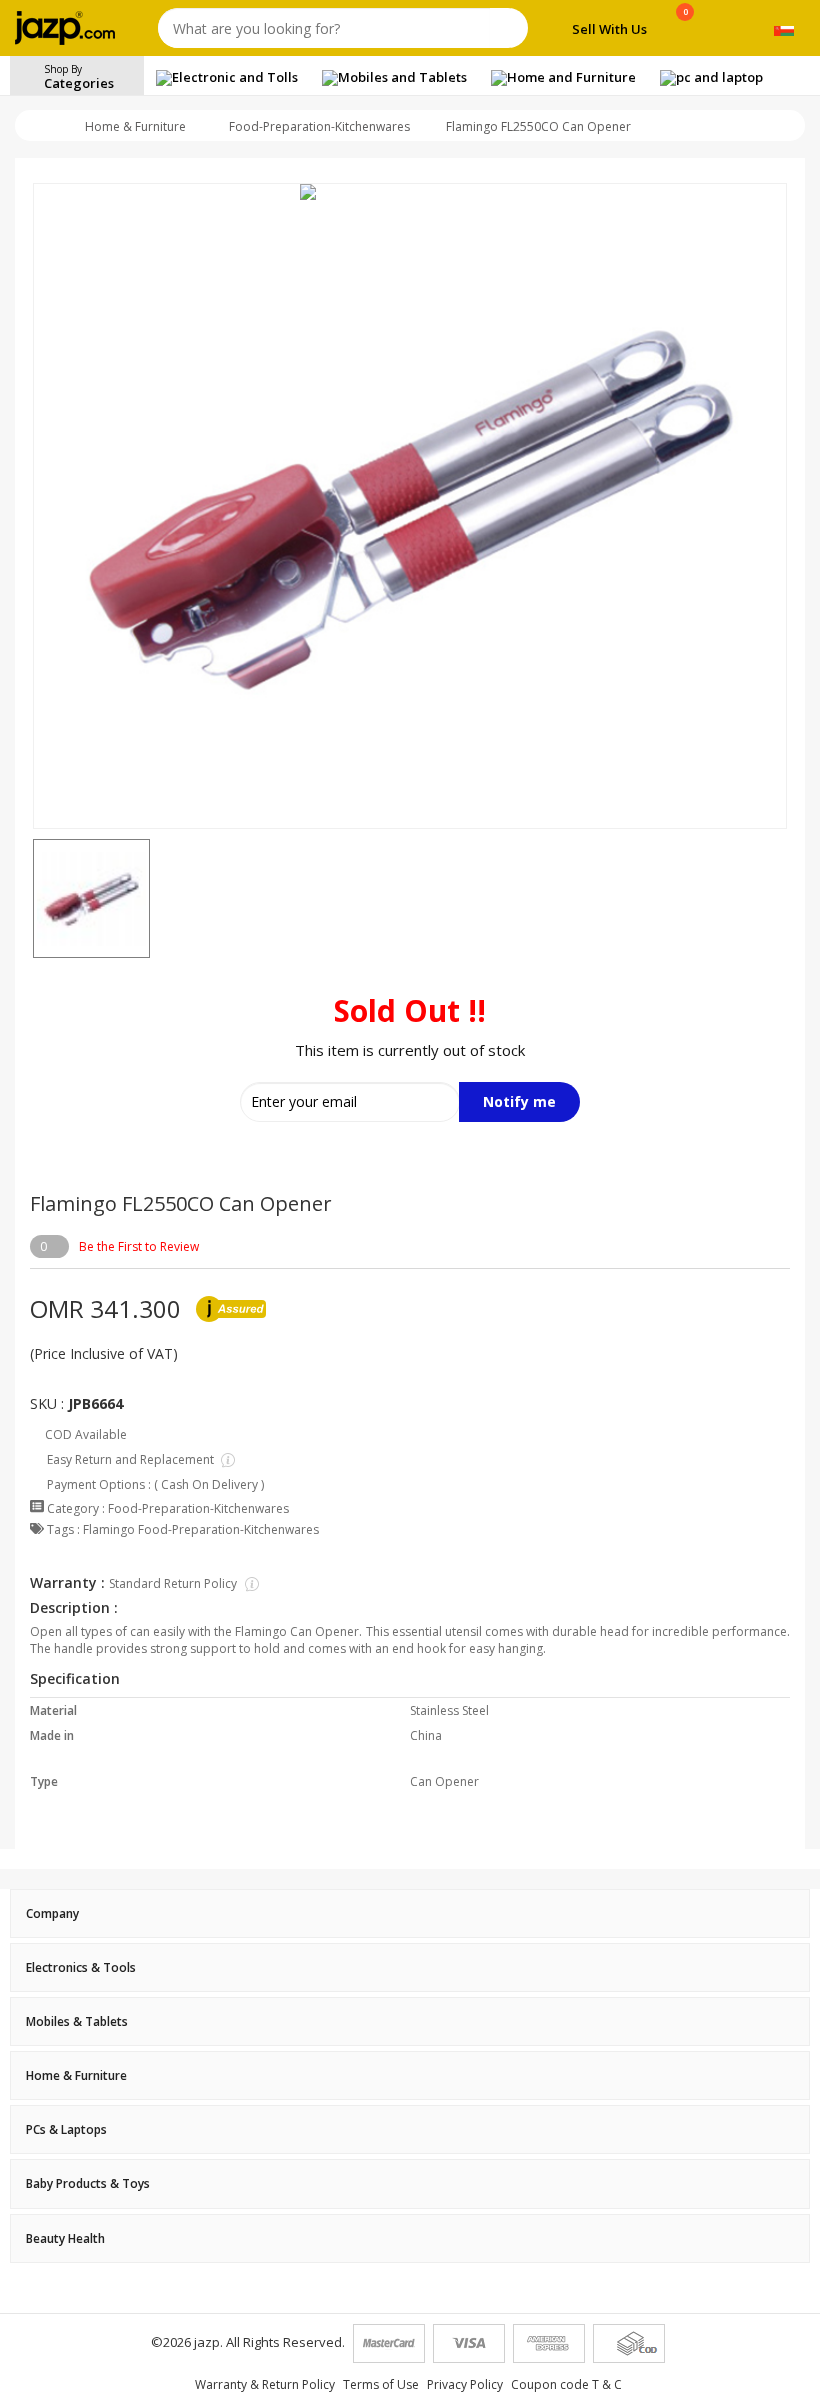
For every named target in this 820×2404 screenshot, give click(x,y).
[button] (33, 899)
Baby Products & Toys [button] (88, 2183)
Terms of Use (381, 2384)
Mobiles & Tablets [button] (77, 2021)
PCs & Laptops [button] (66, 2129)
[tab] (410, 1913)
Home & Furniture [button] (76, 2075)
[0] (685, 32)
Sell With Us (609, 29)
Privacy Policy (465, 2384)
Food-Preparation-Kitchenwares (319, 126)
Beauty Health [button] (65, 2238)
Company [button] (52, 1913)
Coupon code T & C (566, 2384)
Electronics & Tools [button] (81, 1967)
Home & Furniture (135, 126)
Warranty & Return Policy (265, 2384)
